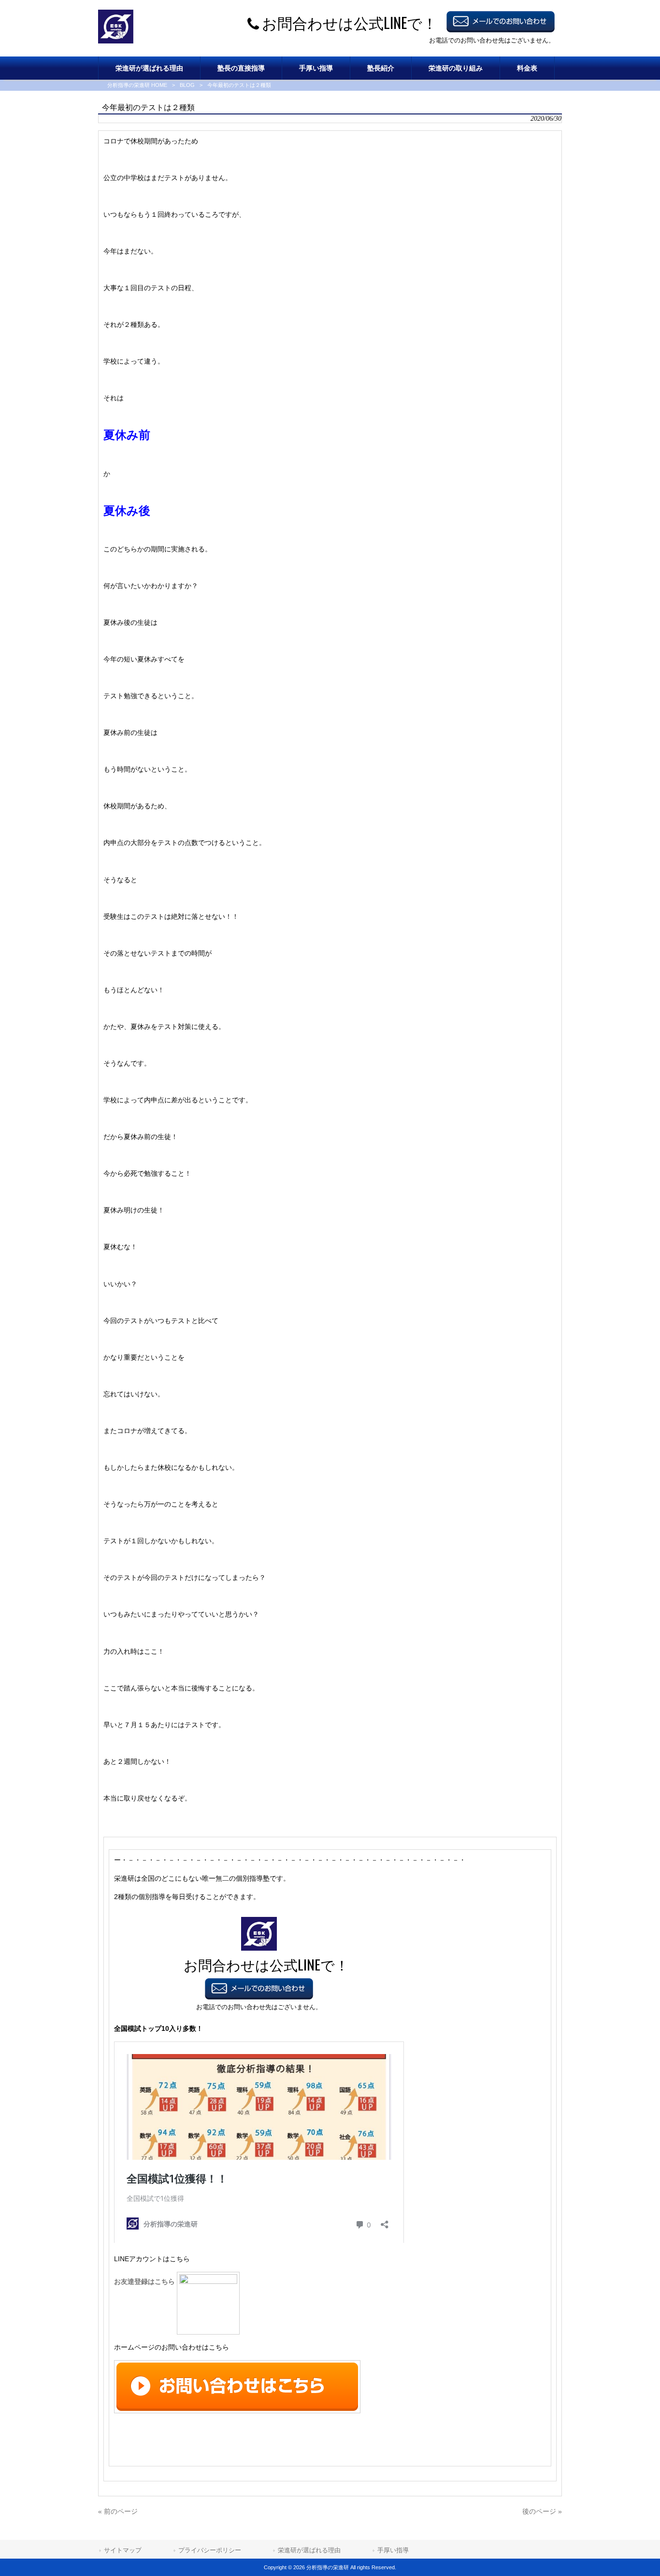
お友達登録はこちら (145, 2281)
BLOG (187, 85)
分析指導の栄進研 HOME (137, 85)
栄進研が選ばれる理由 (309, 2550)
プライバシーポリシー (210, 2550)
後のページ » (542, 2511)
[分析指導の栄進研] (116, 41)
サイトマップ (123, 2550)
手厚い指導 (393, 2550)
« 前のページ (118, 2511)
